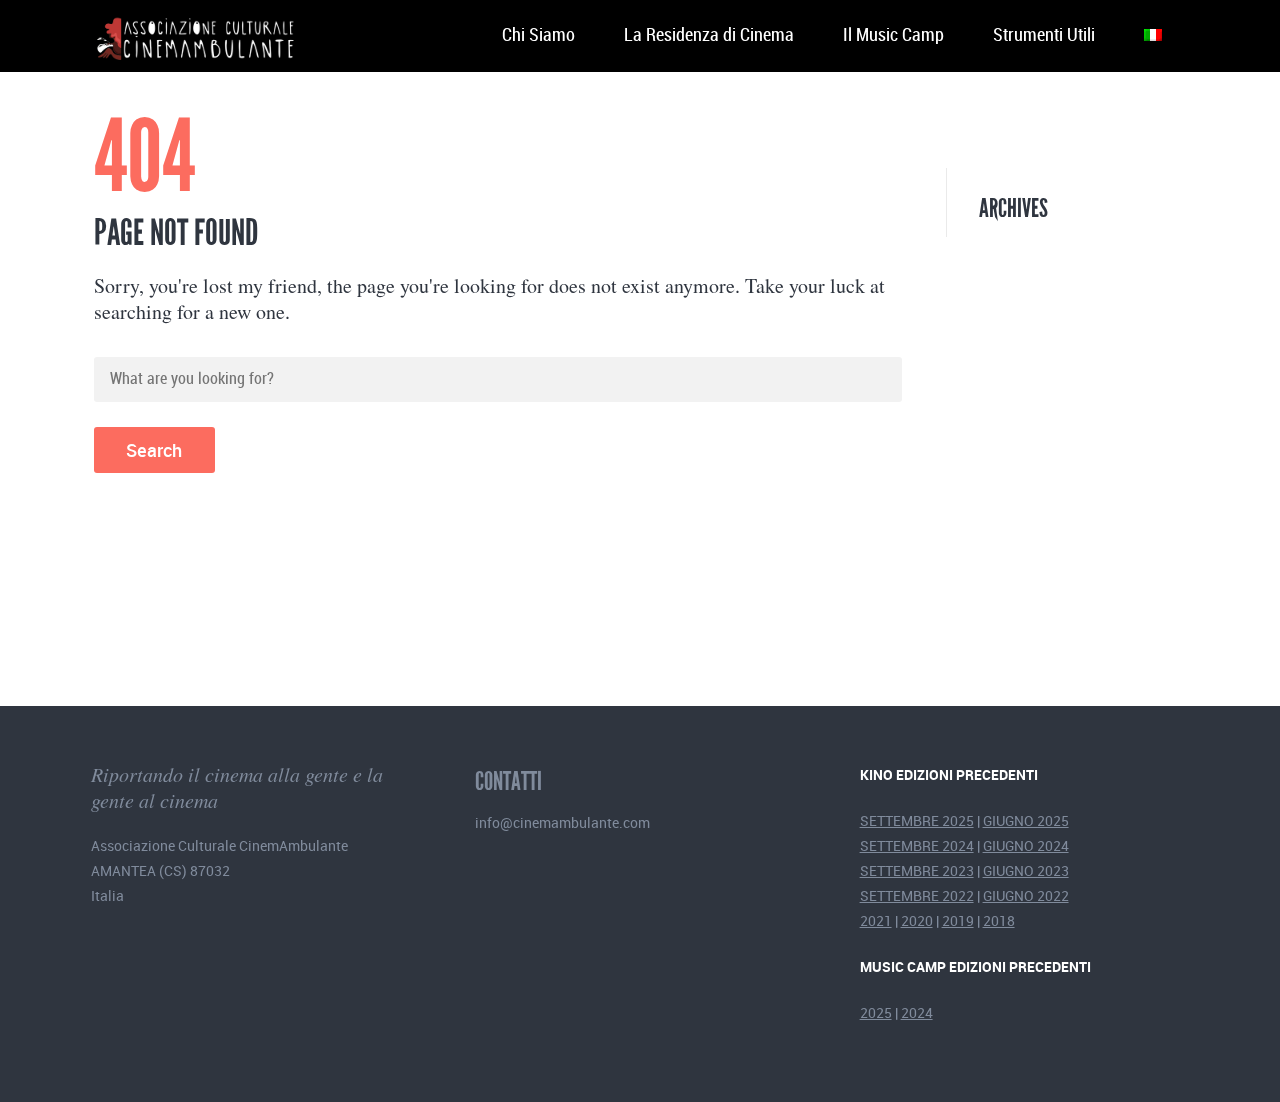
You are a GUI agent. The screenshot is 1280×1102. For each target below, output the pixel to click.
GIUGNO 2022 (1026, 895)
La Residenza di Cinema (709, 35)
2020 (917, 920)
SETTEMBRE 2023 (917, 870)
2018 (999, 920)
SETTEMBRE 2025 (917, 820)
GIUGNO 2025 (1026, 820)
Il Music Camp (893, 35)
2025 (876, 1012)
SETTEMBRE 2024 (917, 845)
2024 (917, 1012)
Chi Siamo (538, 35)
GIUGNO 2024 (1026, 845)
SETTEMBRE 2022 (917, 895)
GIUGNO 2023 (1026, 870)
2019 (958, 920)
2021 (876, 920)
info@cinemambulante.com (562, 822)
